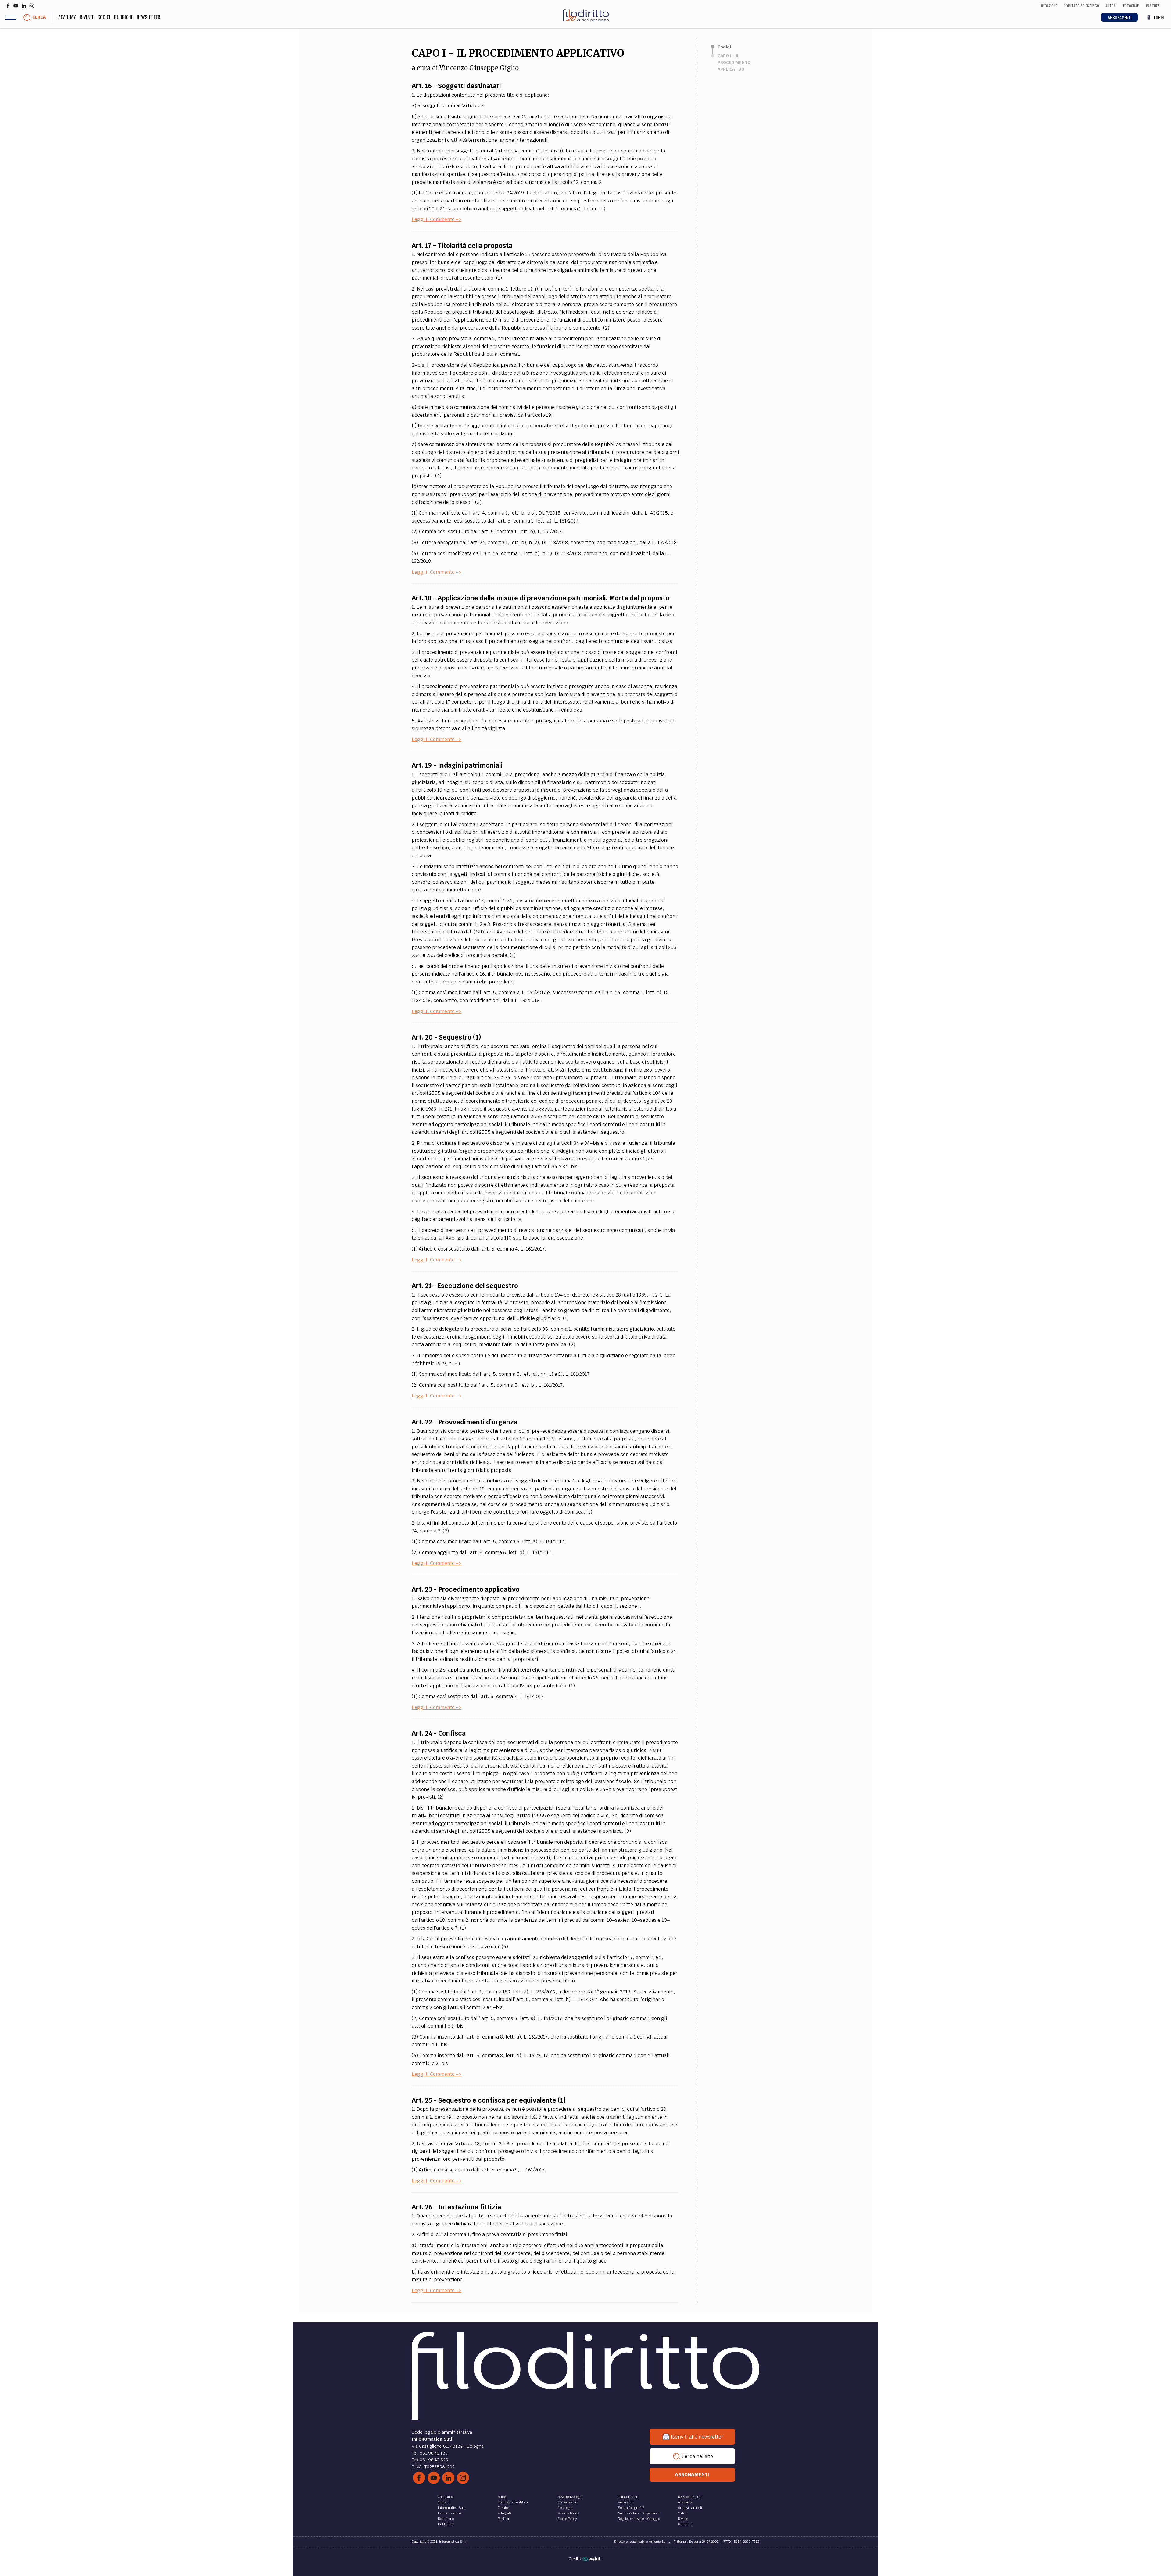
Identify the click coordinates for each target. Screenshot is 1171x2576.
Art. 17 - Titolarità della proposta (462, 246)
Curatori (504, 2508)
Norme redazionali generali (639, 2513)
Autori (502, 2497)
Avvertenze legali (571, 2497)
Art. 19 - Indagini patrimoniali (457, 765)
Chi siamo (445, 2497)
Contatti (444, 2502)
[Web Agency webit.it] (592, 2559)
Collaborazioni (628, 2497)
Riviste (87, 17)
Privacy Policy (568, 2513)
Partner (504, 2519)
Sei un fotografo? (631, 2508)
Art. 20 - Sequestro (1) (446, 1037)
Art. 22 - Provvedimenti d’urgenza (465, 1422)
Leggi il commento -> (437, 219)
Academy (67, 17)
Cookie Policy (567, 2519)
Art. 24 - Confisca (439, 1733)
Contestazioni (568, 2502)
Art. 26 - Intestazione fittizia (456, 2207)
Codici (104, 17)
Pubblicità (446, 2524)
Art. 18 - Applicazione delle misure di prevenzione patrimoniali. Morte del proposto (541, 598)
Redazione (446, 2519)
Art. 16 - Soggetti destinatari (456, 86)
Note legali (566, 2508)
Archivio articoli (690, 2508)
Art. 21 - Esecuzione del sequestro (465, 1286)
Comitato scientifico (513, 2502)
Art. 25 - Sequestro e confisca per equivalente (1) (489, 2100)
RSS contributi (690, 2497)
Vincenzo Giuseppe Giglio (479, 68)
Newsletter (149, 17)
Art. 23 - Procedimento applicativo (466, 1589)
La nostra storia (450, 2513)
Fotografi (504, 2513)
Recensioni (626, 2502)
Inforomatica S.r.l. (452, 2508)
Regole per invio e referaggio (639, 2519)
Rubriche (124, 17)
